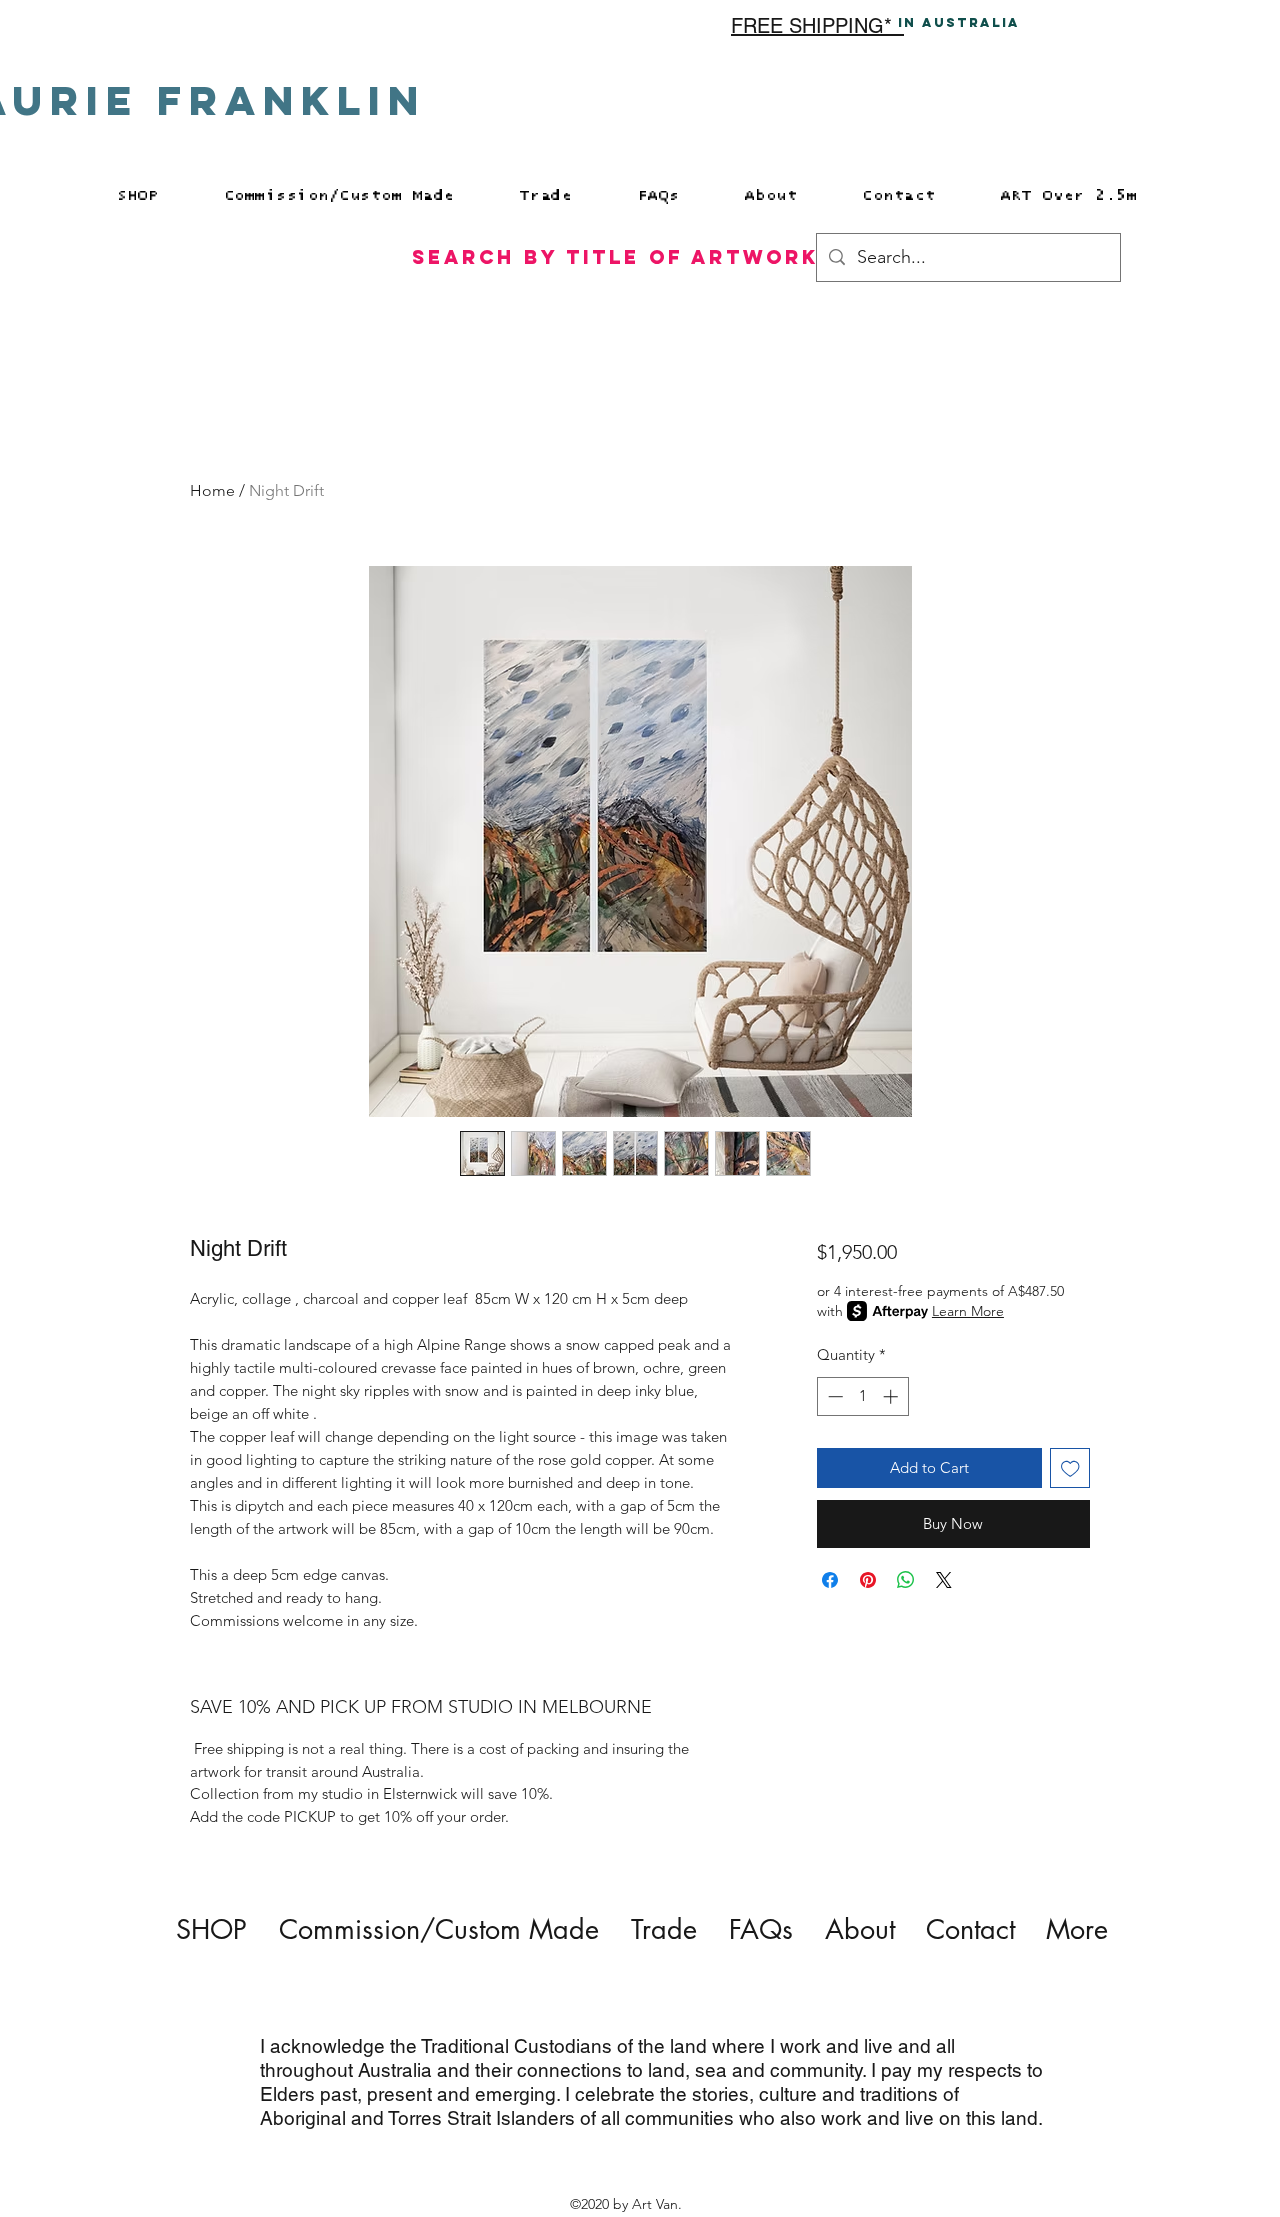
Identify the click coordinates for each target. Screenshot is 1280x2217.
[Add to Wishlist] (1070, 1468)
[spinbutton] (862, 1396)
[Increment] (892, 1396)
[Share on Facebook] (830, 1580)
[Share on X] (944, 1580)
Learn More (968, 1311)
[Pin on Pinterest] (868, 1580)
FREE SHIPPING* (817, 26)
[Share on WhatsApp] (906, 1580)
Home (212, 490)
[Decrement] (833, 1396)
